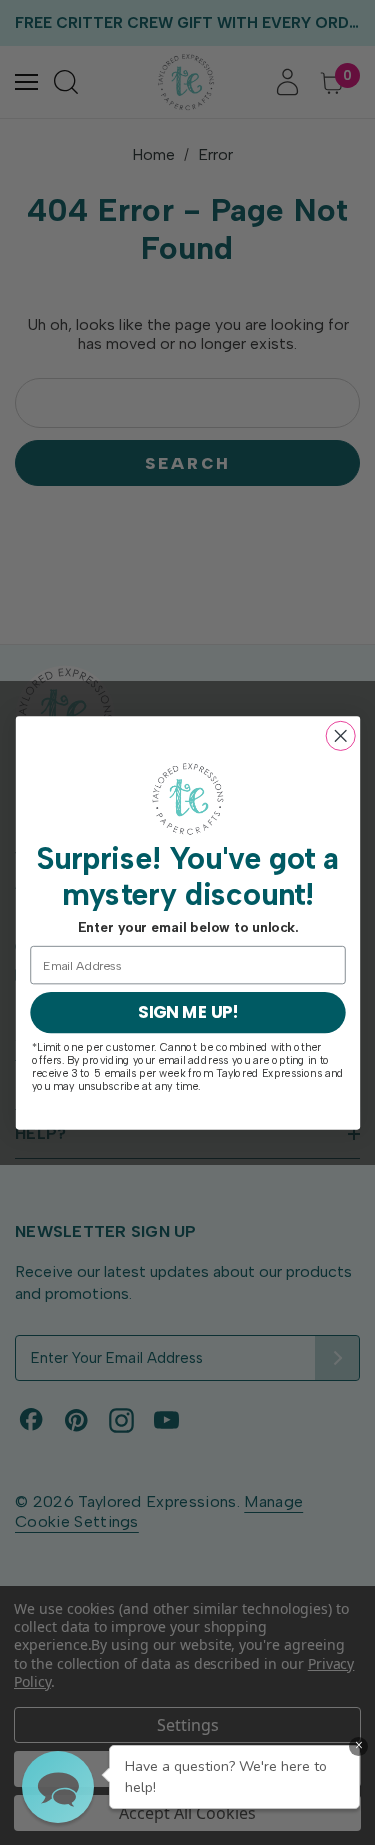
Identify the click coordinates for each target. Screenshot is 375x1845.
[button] (58, 1787)
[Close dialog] (340, 735)
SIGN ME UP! (187, 1012)
